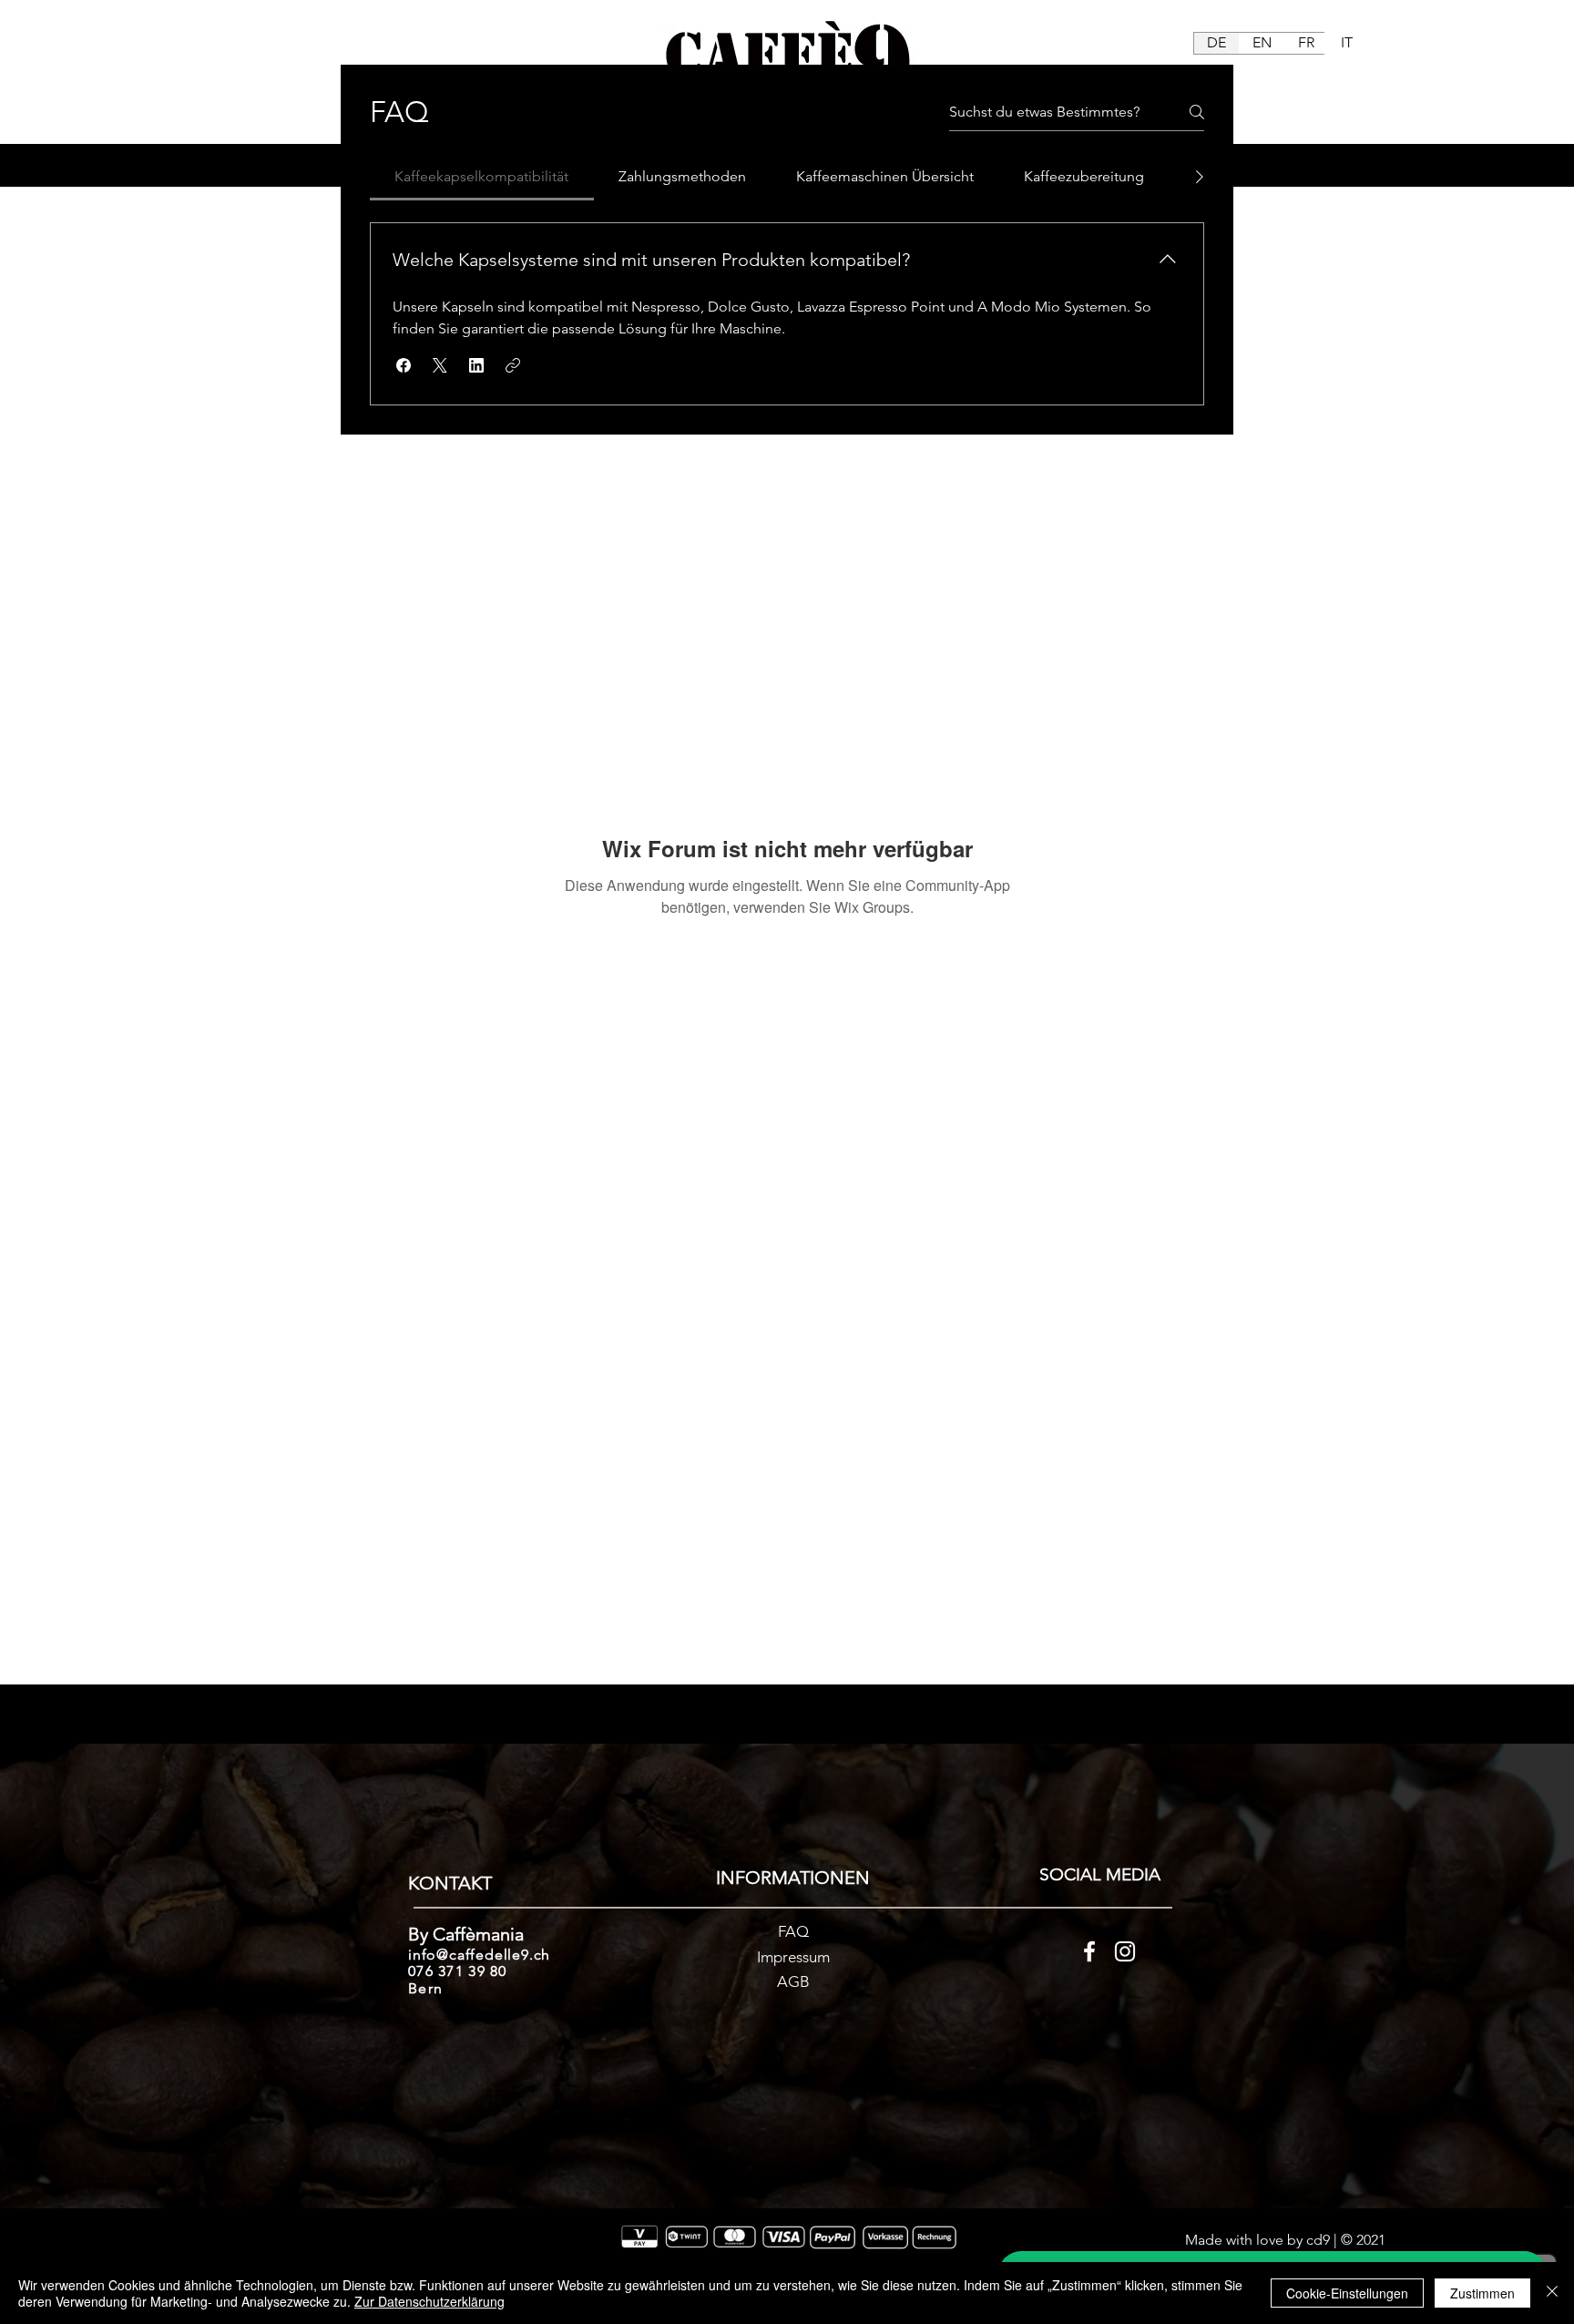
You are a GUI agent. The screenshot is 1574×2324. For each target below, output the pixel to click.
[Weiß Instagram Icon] (1125, 1951)
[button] (404, 365)
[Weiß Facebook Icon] (1089, 1951)
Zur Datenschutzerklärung (429, 2301)
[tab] (482, 177)
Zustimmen (1482, 2293)
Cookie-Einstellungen (1347, 2293)
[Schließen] (1552, 2293)
